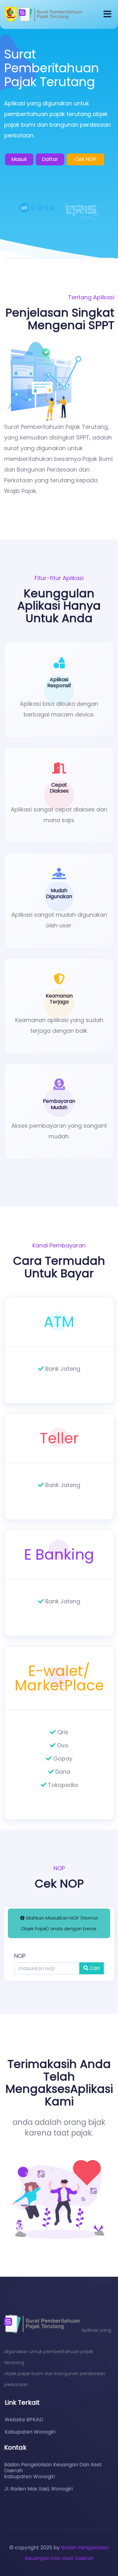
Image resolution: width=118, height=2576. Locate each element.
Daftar (50, 159)
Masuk (19, 159)
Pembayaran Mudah (59, 1104)
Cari (94, 1968)
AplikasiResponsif (59, 683)
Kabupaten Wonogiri (30, 2432)
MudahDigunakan (59, 893)
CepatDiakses (59, 788)
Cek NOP (85, 159)
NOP (20, 1956)
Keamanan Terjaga (59, 999)
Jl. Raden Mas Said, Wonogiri (38, 2489)
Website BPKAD (24, 2420)
